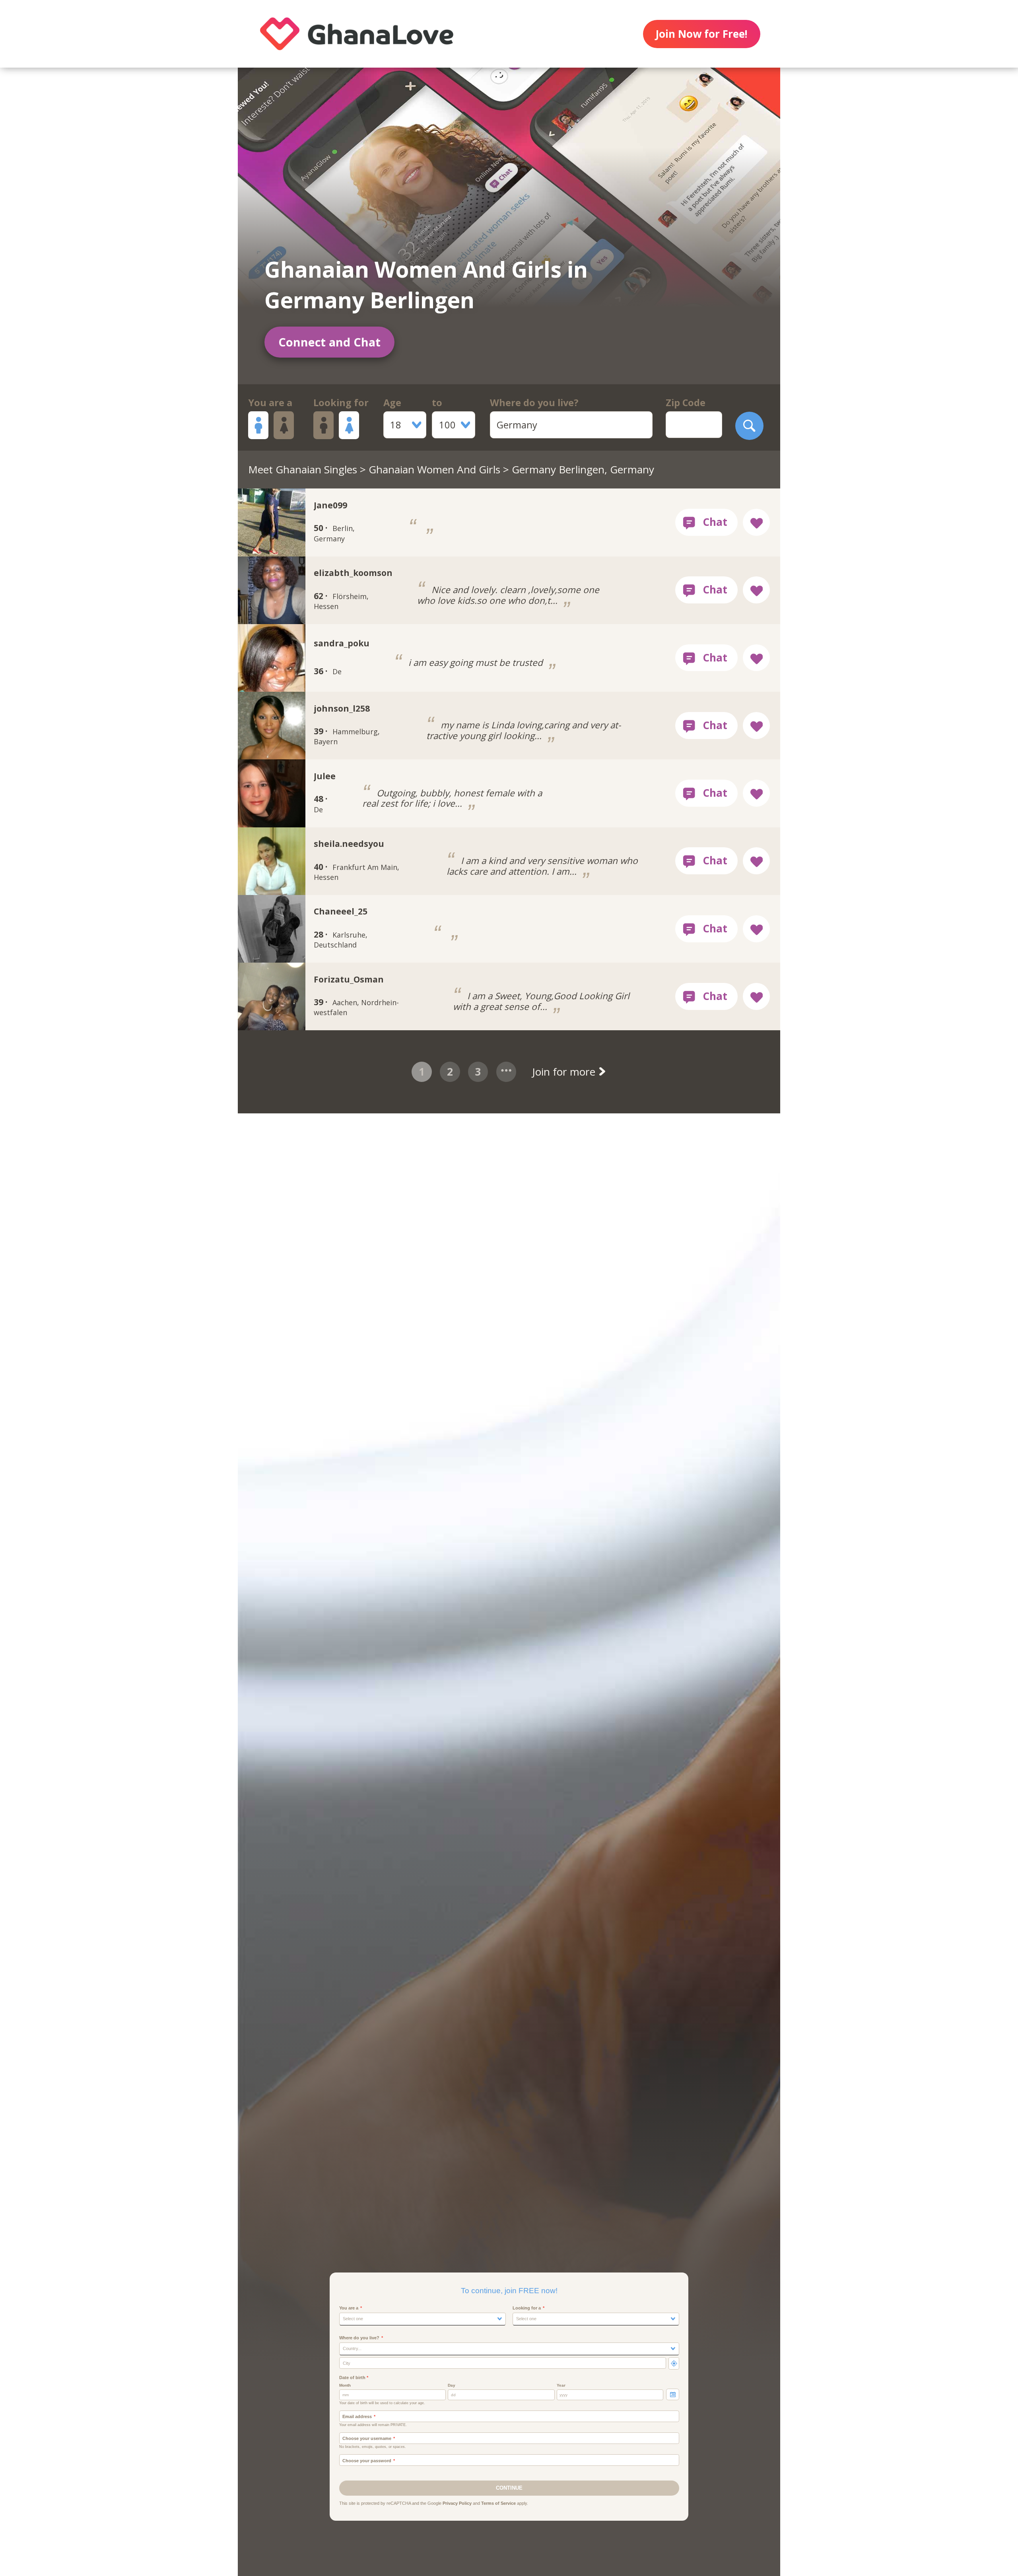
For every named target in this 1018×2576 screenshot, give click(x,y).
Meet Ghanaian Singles (303, 469)
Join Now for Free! (701, 34)
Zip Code (686, 403)
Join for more (565, 1072)
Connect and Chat (329, 342)
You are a (270, 403)
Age (392, 403)
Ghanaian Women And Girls (434, 469)
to (437, 403)
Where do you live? (534, 403)
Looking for (341, 403)
